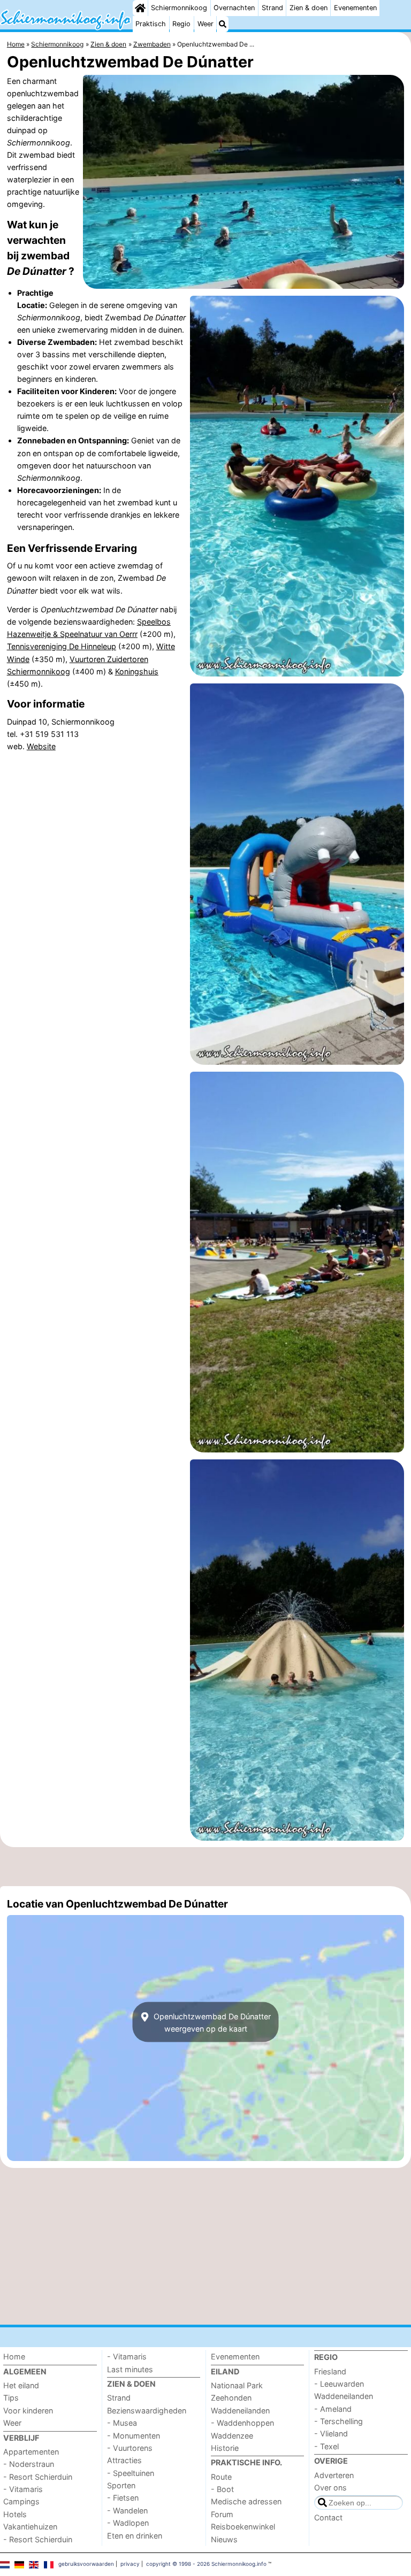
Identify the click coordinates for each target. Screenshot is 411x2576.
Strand (272, 8)
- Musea (122, 2423)
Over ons (330, 2487)
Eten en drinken (135, 2536)
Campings (21, 2501)
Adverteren (334, 2475)
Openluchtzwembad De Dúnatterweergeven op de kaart (211, 2022)
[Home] (140, 8)
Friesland (330, 2371)
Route (221, 2477)
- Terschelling (338, 2421)
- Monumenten (134, 2436)
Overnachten (234, 8)
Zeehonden (231, 2398)
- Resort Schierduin (38, 2477)
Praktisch (151, 24)
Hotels (15, 2514)
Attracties (124, 2460)
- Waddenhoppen (242, 2423)
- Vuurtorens (130, 2448)
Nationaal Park (237, 2385)
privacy (130, 2564)
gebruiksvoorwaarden (86, 2564)
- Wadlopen (128, 2523)
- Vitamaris (23, 2489)
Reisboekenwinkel (243, 2527)
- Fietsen (123, 2498)
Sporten (121, 2485)
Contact (328, 2517)
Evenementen (355, 8)
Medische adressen (246, 2501)
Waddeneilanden (240, 2410)
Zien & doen (309, 8)
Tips (11, 2398)
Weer (205, 24)
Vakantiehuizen (30, 2527)
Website (41, 746)
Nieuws (224, 2539)
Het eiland (21, 2385)
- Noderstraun (29, 2464)
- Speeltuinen (131, 2473)
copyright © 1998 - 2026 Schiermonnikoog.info (206, 2564)
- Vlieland (331, 2433)
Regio (181, 24)
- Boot (222, 2489)
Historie (225, 2448)
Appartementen (31, 2452)
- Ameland (333, 2409)
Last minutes (130, 2369)
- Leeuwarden (339, 2384)
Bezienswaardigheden (147, 2410)
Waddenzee (232, 2436)
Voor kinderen (28, 2410)
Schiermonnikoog (179, 8)
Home (14, 2356)
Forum (222, 2514)
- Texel (326, 2446)
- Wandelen (127, 2510)
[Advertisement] (205, 1867)
